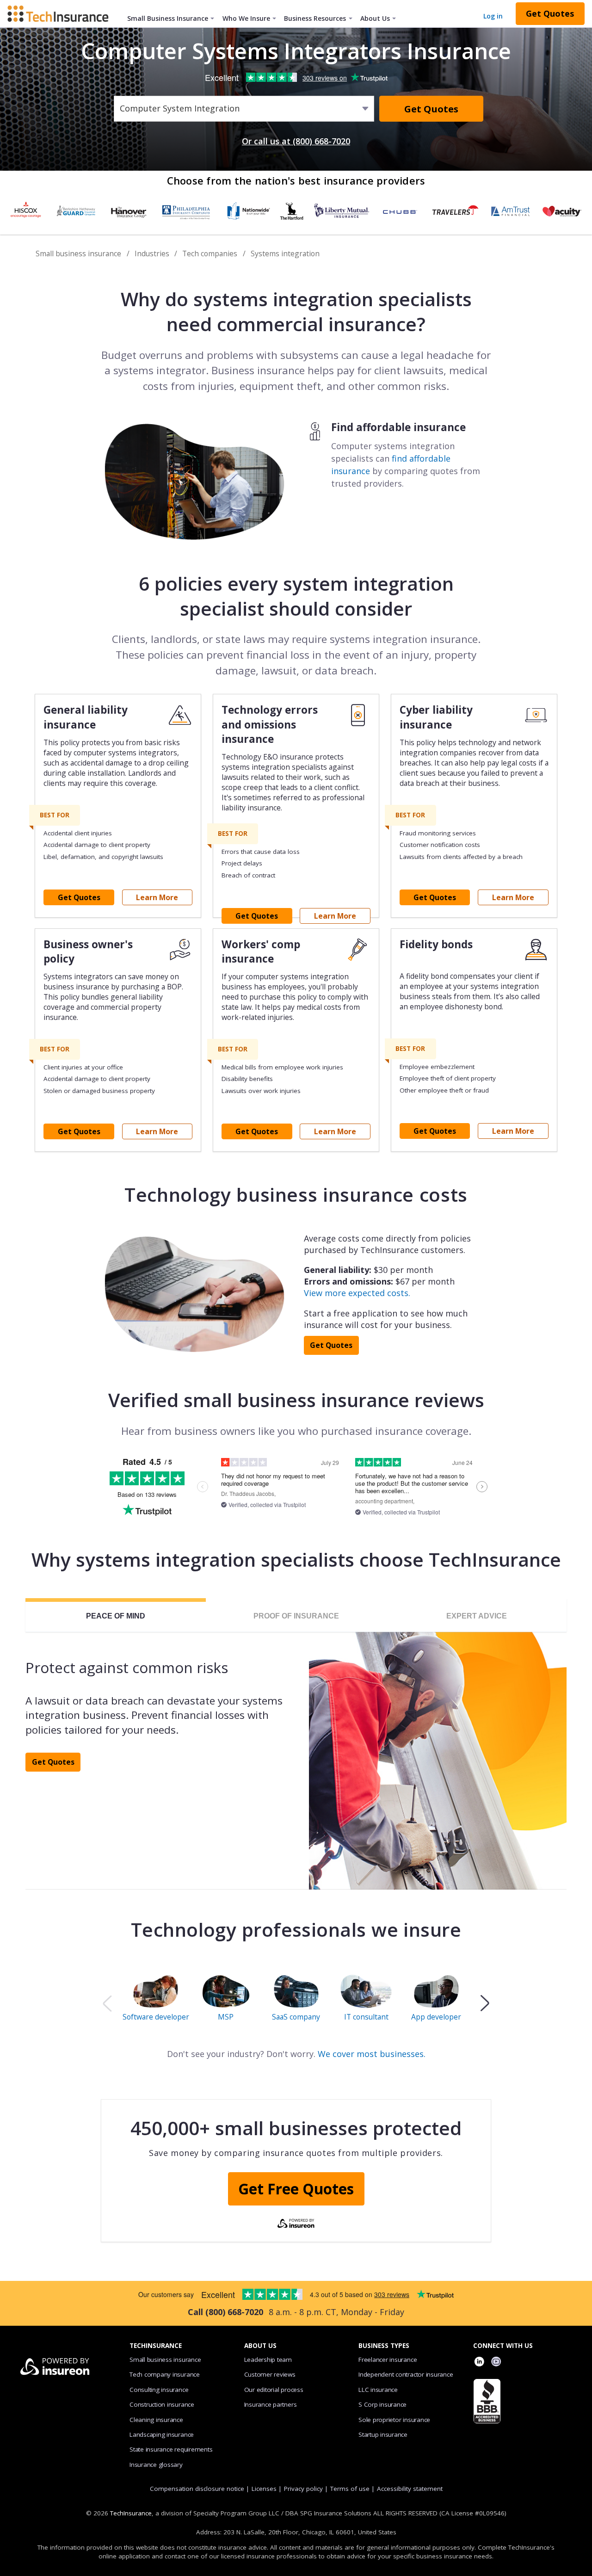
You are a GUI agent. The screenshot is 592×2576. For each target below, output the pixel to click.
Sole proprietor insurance (394, 2420)
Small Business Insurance (168, 18)
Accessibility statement (410, 2489)
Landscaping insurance (162, 2434)
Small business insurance (78, 253)
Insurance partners (271, 2404)
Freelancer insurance (388, 2360)
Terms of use (350, 2489)
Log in (493, 16)
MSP (226, 2016)
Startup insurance (383, 2434)
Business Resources (315, 18)
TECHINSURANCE (156, 2346)
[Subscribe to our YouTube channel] (496, 2363)
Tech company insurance (165, 2374)
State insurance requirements (171, 2449)
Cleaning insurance (156, 2420)
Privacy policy (303, 2489)
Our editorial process (274, 2390)
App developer (436, 2016)
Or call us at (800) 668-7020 (296, 141)
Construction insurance (162, 2404)
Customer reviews (270, 2374)
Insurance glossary (156, 2465)
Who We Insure (246, 18)
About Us (375, 18)
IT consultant (366, 2016)
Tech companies (210, 253)
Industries (152, 253)
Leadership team (268, 2360)
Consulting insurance (159, 2390)
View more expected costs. (357, 1293)
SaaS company (296, 2016)
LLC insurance (378, 2390)
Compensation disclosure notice (197, 2489)
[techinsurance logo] (62, 13)
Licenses (264, 2489)
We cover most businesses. (372, 2054)
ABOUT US (260, 2346)
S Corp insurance (382, 2404)
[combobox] (121, 109)
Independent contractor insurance (406, 2374)
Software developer (156, 2016)
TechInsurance (131, 2513)
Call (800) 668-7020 (225, 2312)
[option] (156, 2003)
